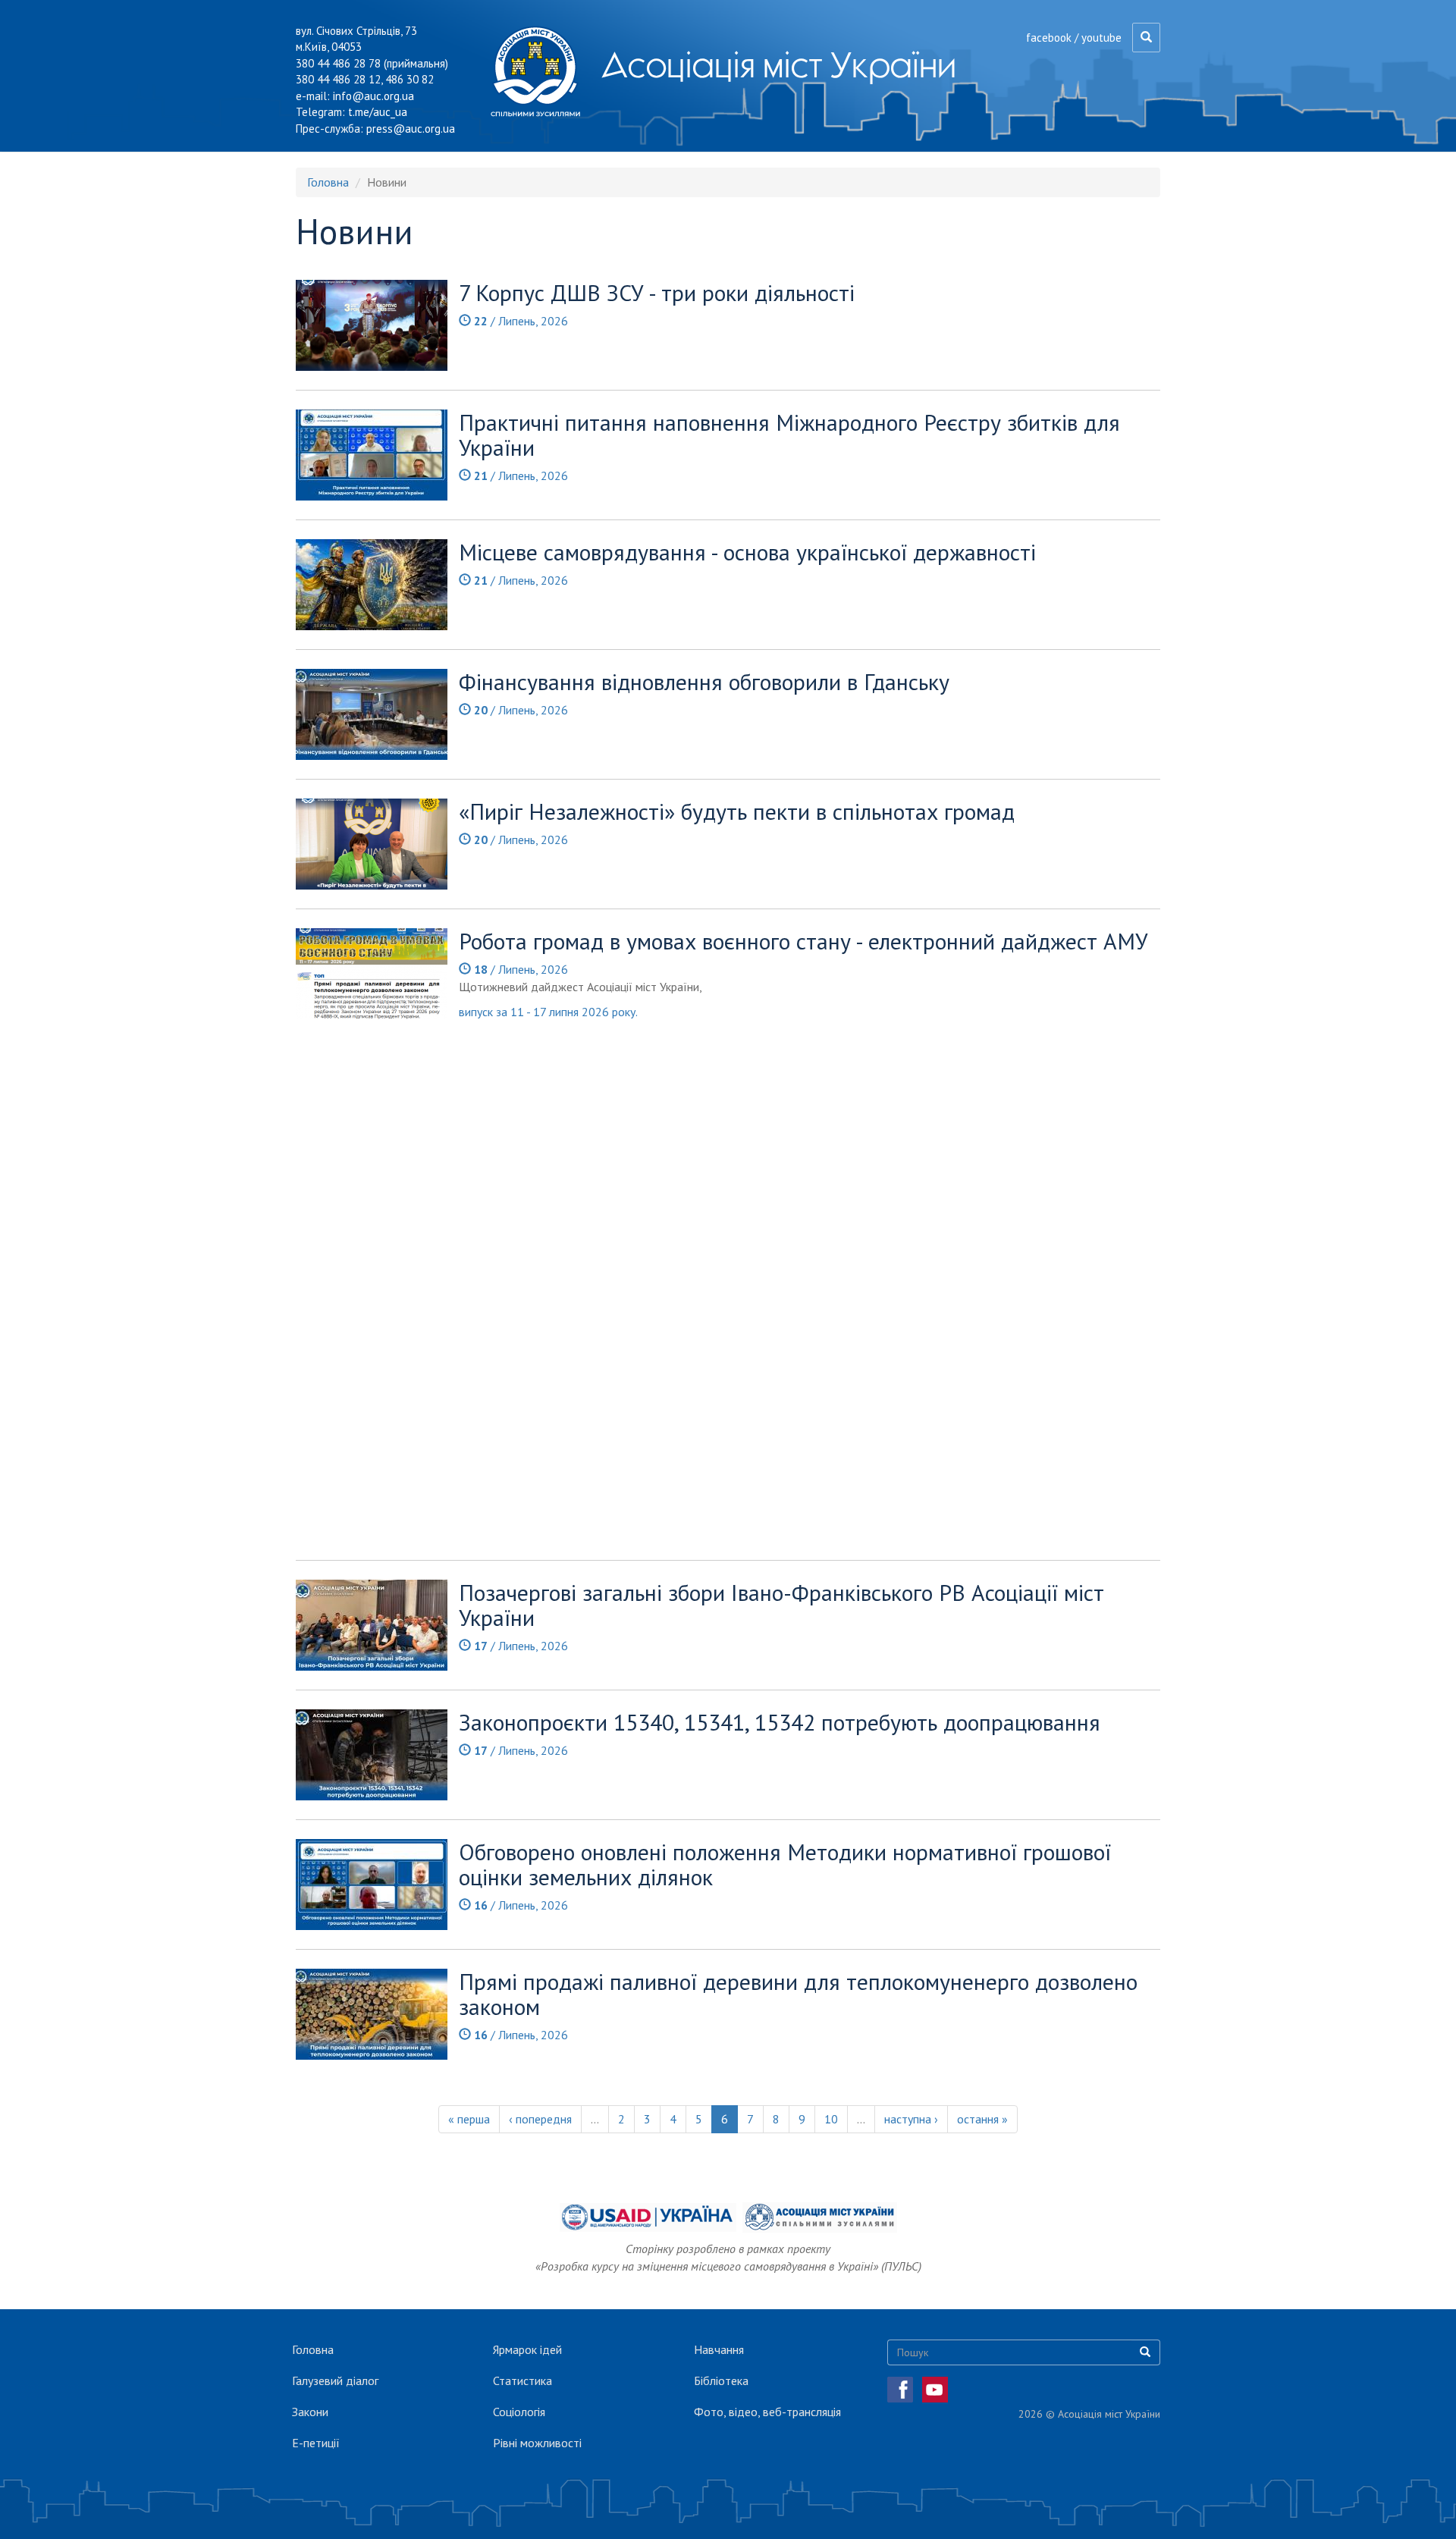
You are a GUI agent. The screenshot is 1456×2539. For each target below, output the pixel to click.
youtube (1101, 38)
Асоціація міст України (779, 64)
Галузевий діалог (335, 2381)
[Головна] (541, 71)
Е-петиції (316, 2443)
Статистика (522, 2381)
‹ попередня (540, 2119)
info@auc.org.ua (373, 96)
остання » (982, 2119)
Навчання (719, 2349)
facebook (1049, 38)
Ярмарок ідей (527, 2349)
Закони (310, 2412)
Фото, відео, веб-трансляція (767, 2412)
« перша (469, 2119)
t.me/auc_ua (378, 112)
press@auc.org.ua (411, 129)
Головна (328, 182)
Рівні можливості (537, 2443)
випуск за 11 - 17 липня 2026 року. (549, 1012)
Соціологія (519, 2412)
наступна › (911, 2119)
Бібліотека (721, 2381)
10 (831, 2119)
